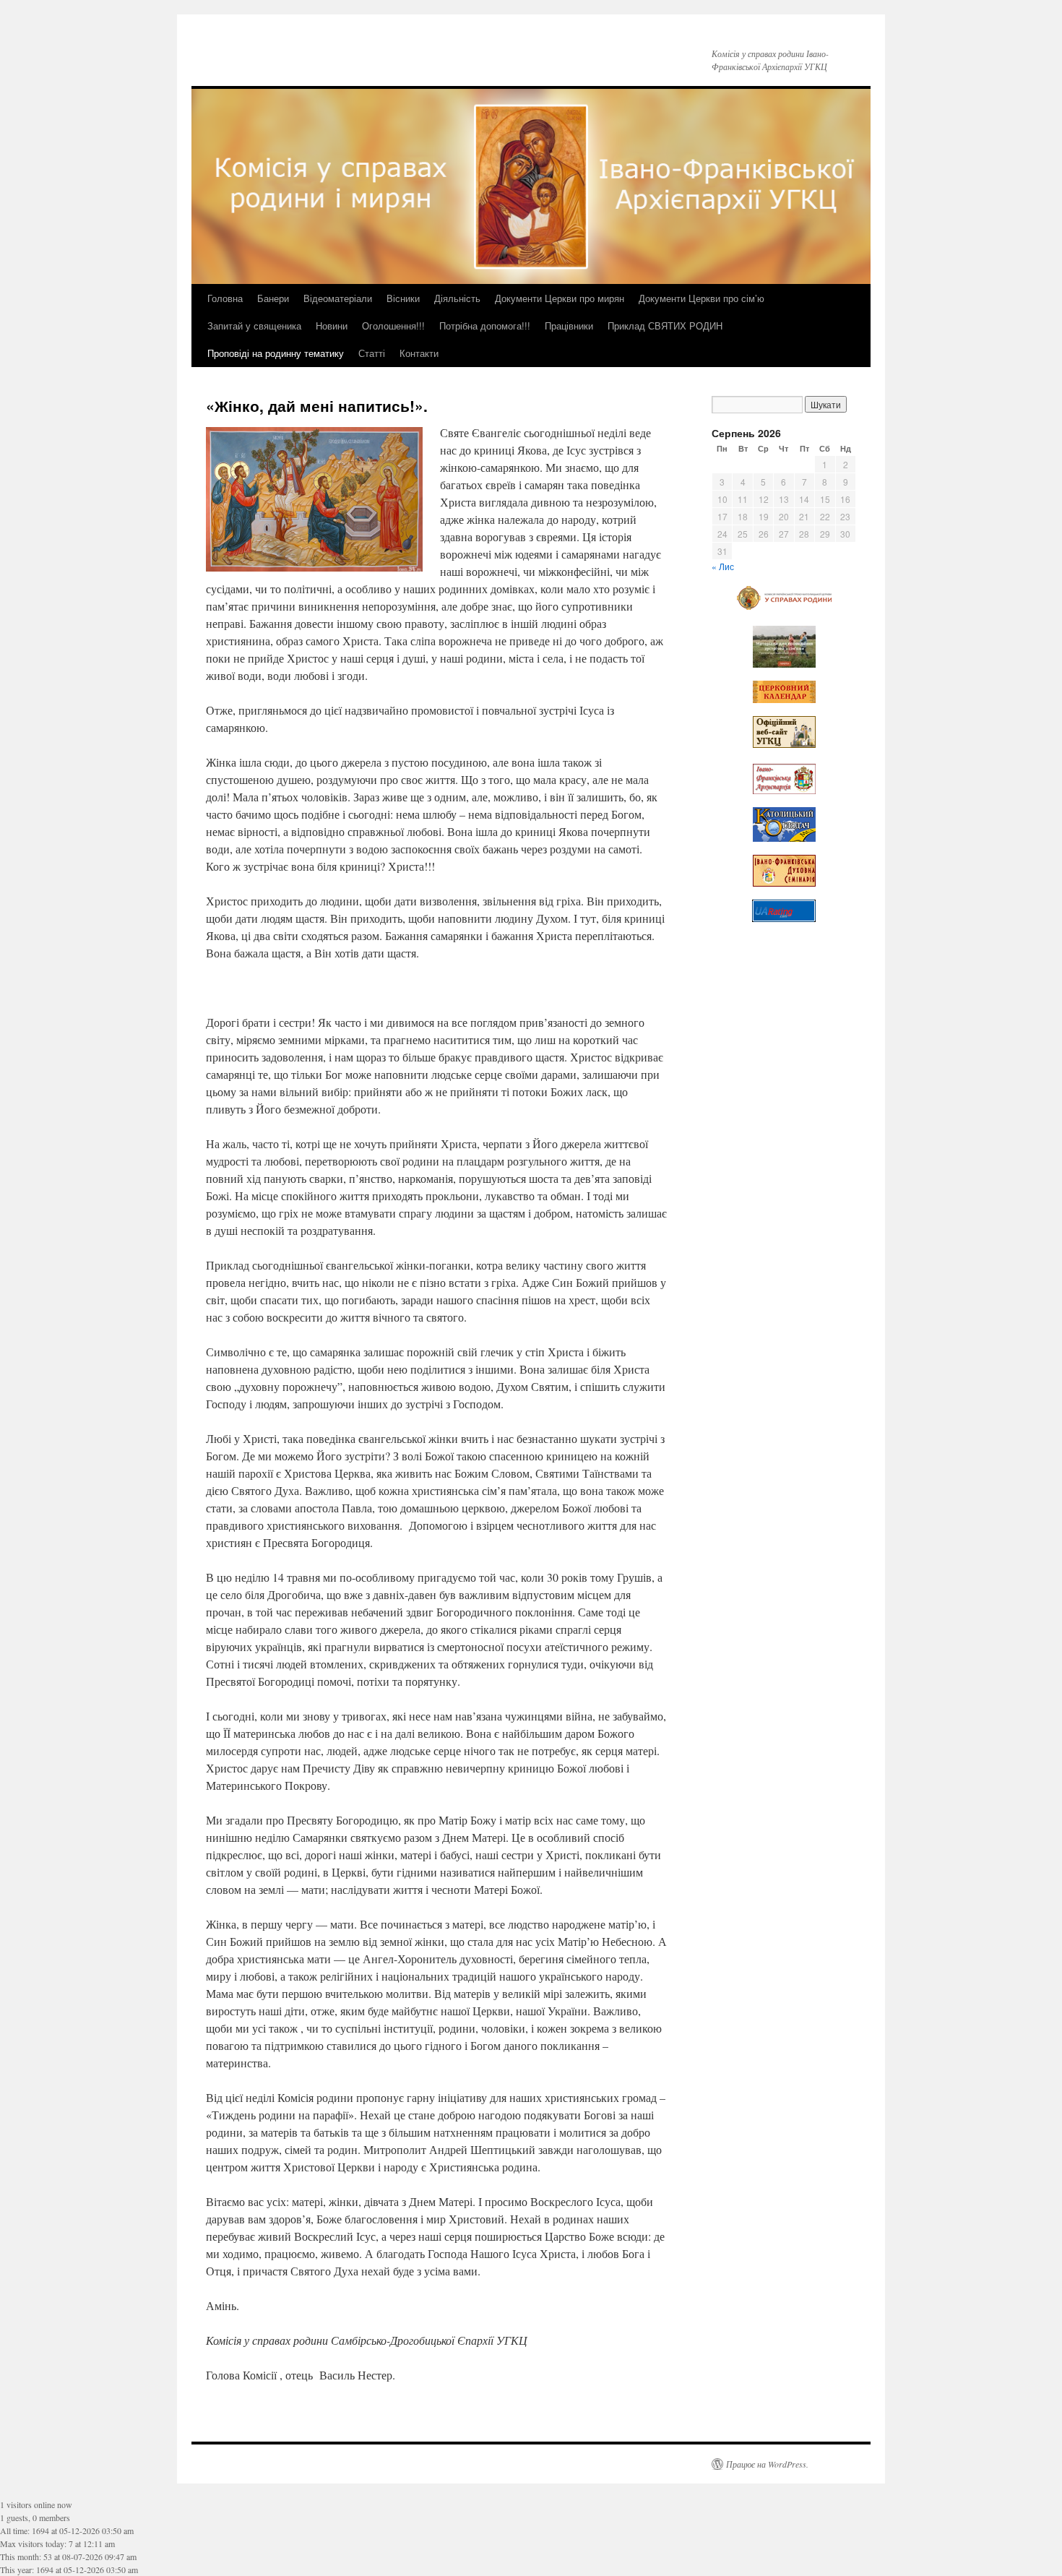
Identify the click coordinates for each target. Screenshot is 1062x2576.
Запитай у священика (254, 326)
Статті (372, 353)
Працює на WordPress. (767, 2464)
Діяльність (457, 298)
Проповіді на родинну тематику (276, 353)
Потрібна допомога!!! (485, 326)
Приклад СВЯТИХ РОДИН (665, 326)
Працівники (569, 326)
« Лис (723, 566)
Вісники (403, 298)
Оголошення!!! (393, 326)
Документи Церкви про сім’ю (701, 298)
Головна (225, 298)
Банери (273, 298)
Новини (332, 326)
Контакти (419, 353)
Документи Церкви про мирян (560, 298)
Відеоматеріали (338, 298)
